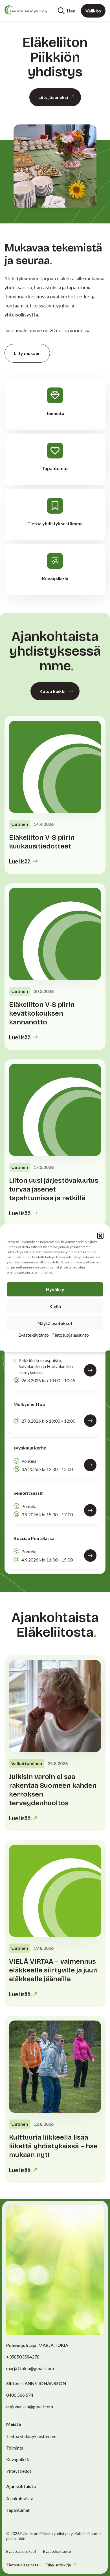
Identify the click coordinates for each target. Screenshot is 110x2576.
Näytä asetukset (55, 1323)
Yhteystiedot (19, 2471)
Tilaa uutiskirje (59, 2565)
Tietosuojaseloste (22, 2565)
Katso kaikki (52, 691)
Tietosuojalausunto (70, 1335)
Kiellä (55, 1306)
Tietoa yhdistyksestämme (31, 2436)
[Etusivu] (26, 10)
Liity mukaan (27, 353)
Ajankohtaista (20, 2498)
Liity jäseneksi (53, 97)
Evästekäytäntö (34, 1335)
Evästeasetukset (21, 2551)
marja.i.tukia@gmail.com (30, 2368)
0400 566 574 (20, 2395)
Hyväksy (55, 1289)
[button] (100, 1236)
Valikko (93, 11)
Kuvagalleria (18, 2459)
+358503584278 (23, 2357)
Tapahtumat (18, 2510)
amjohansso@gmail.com (30, 2406)
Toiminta (15, 2448)
